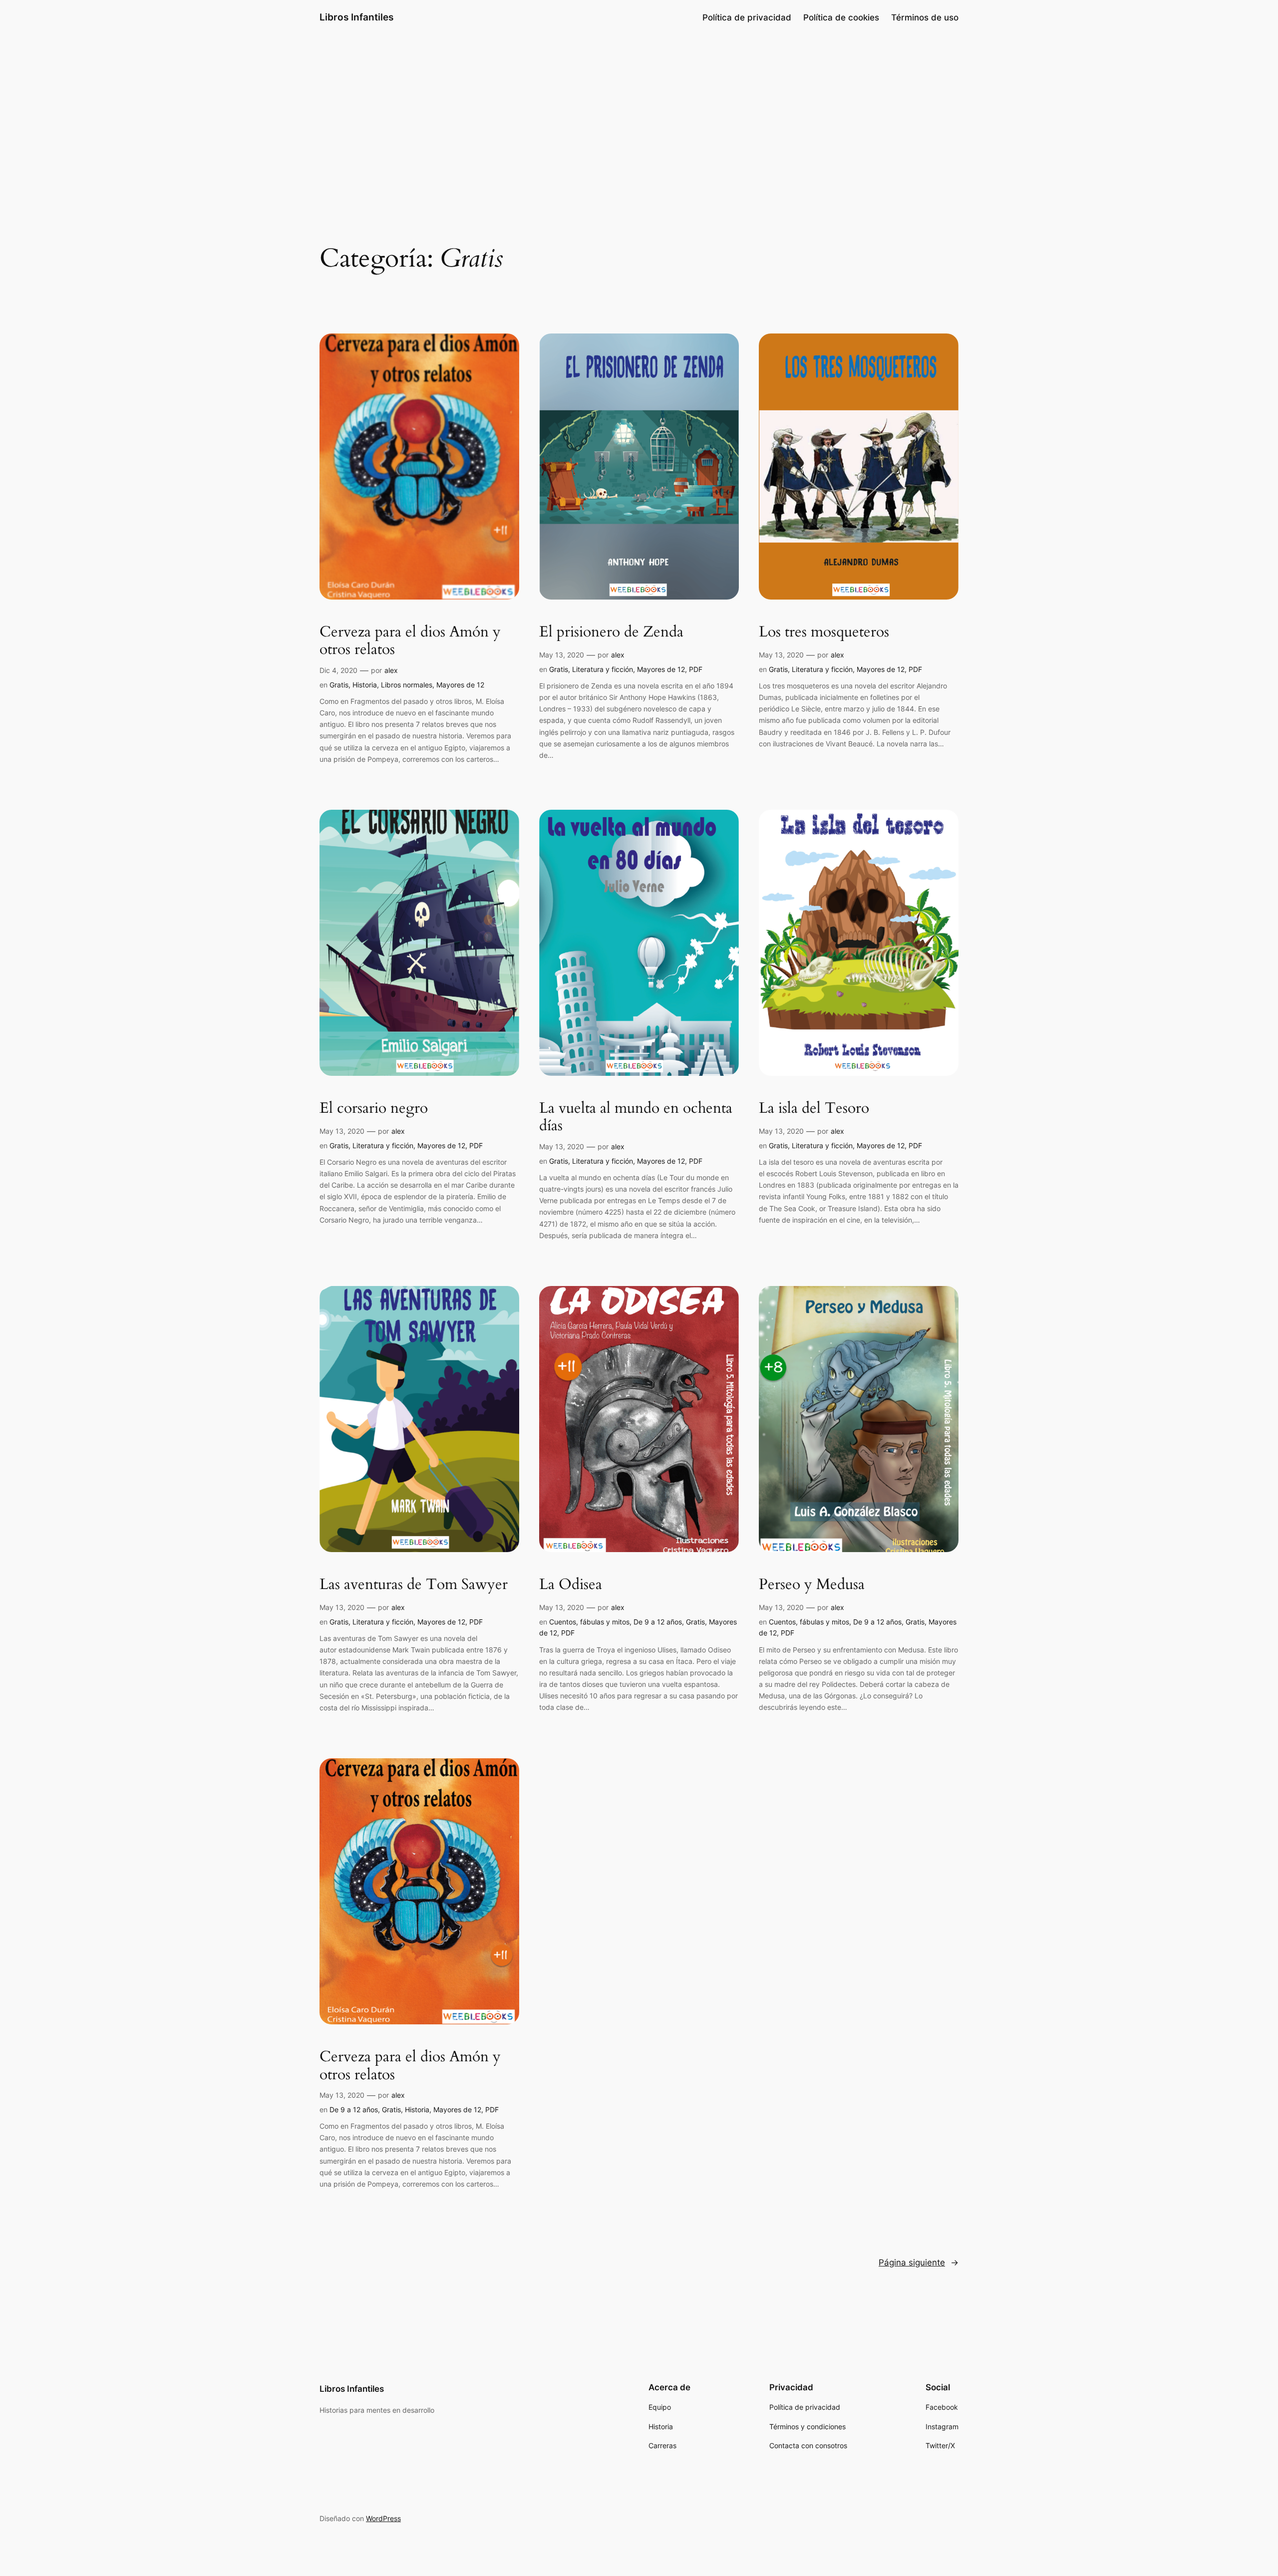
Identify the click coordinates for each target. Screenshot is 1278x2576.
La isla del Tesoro (814, 1109)
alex (391, 670)
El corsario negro (374, 1109)
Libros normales (407, 685)
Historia (365, 685)
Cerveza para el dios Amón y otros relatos (410, 641)
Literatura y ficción (603, 669)
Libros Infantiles (356, 17)
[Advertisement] (639, 114)
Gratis (339, 685)
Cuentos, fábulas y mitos (589, 1622)
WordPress (383, 2518)
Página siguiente (919, 2262)
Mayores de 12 (460, 685)
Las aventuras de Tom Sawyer (414, 1585)
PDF (696, 669)
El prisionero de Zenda (611, 633)
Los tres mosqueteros (824, 633)
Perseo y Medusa (812, 1585)
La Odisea (571, 1585)
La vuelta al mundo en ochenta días (636, 1118)
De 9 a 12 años (658, 1622)
